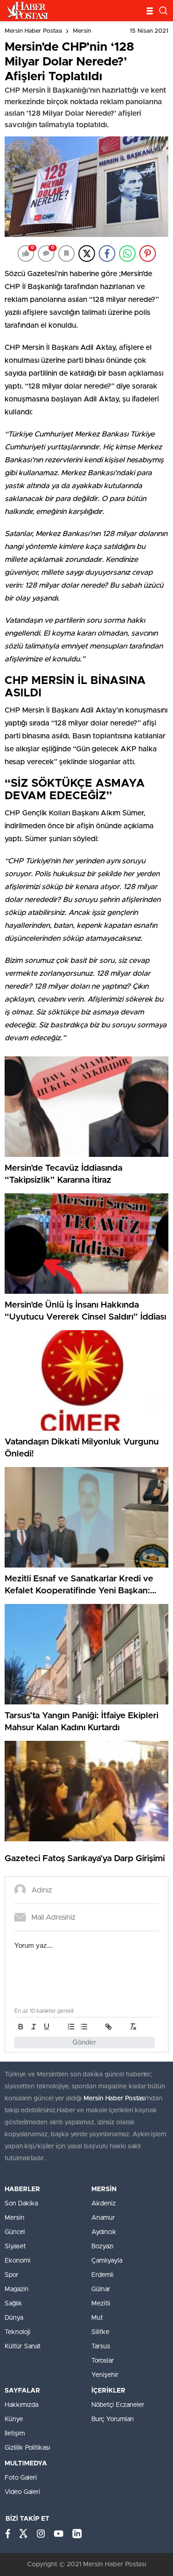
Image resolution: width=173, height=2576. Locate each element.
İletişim (15, 2434)
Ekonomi (18, 2261)
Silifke (100, 2332)
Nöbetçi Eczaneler (118, 2405)
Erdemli (102, 2275)
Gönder (84, 2043)
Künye (14, 2419)
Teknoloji (18, 2332)
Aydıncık (104, 2232)
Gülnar (101, 2289)
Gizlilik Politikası (27, 2448)
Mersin (82, 31)
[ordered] (71, 2027)
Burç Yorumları (113, 2419)
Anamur (103, 2218)
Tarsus (101, 2346)
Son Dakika (21, 2204)
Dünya (14, 2318)
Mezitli (101, 2304)
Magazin (17, 2289)
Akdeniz (104, 2204)
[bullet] (84, 2027)
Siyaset (15, 2246)
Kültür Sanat (23, 2346)
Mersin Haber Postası (33, 31)
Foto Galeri (21, 2478)
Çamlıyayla (107, 2261)
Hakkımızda (21, 2405)
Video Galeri (22, 2492)
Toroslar (103, 2361)
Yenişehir (105, 2375)
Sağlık (13, 2304)
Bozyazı (102, 2246)
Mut (97, 2318)
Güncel (15, 2232)
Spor (12, 2275)
